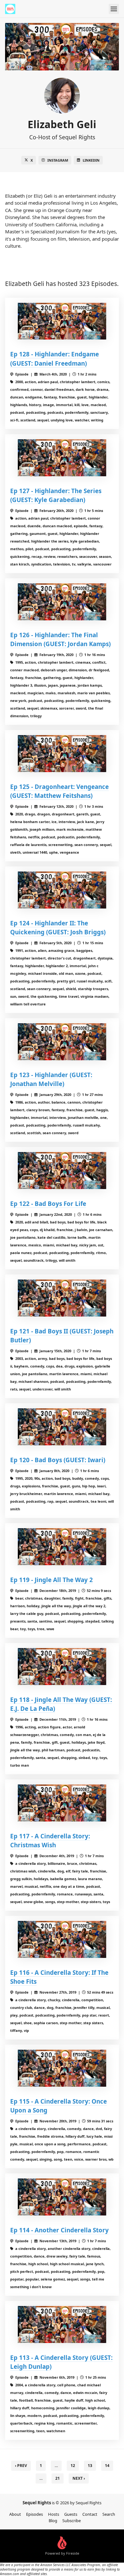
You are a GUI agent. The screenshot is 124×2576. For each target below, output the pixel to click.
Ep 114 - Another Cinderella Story (59, 2230)
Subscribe (72, 2521)
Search (109, 2514)
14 (107, 2466)
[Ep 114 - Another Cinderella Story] (62, 2197)
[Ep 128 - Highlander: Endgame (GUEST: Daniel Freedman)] (62, 321)
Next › (79, 2478)
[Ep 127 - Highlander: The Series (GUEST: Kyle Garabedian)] (62, 458)
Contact (90, 2514)
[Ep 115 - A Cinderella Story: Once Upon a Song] (62, 2068)
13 (90, 2466)
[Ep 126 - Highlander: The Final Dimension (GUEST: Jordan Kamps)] (62, 602)
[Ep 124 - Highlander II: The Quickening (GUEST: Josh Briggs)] (62, 890)
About (15, 2514)
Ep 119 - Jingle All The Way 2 (52, 1580)
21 (58, 2478)
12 (73, 2466)
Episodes (34, 2514)
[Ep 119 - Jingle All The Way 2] (62, 1547)
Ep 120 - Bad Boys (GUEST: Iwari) (58, 1460)
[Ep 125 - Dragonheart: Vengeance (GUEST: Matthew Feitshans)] (62, 754)
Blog (53, 2521)
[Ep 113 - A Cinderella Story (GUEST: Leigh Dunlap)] (62, 2324)
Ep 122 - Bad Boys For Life (48, 1204)
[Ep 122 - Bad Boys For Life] (62, 1171)
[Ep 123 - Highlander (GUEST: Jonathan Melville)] (62, 1042)
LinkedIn (91, 160)
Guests (71, 2514)
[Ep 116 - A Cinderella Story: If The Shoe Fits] (62, 1939)
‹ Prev (21, 2466)
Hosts (54, 2514)
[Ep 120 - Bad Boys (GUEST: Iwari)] (62, 1427)
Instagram (58, 160)
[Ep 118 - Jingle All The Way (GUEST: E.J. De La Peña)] (62, 1667)
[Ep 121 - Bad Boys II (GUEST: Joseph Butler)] (62, 1298)
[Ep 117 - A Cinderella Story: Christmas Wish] (62, 1803)
